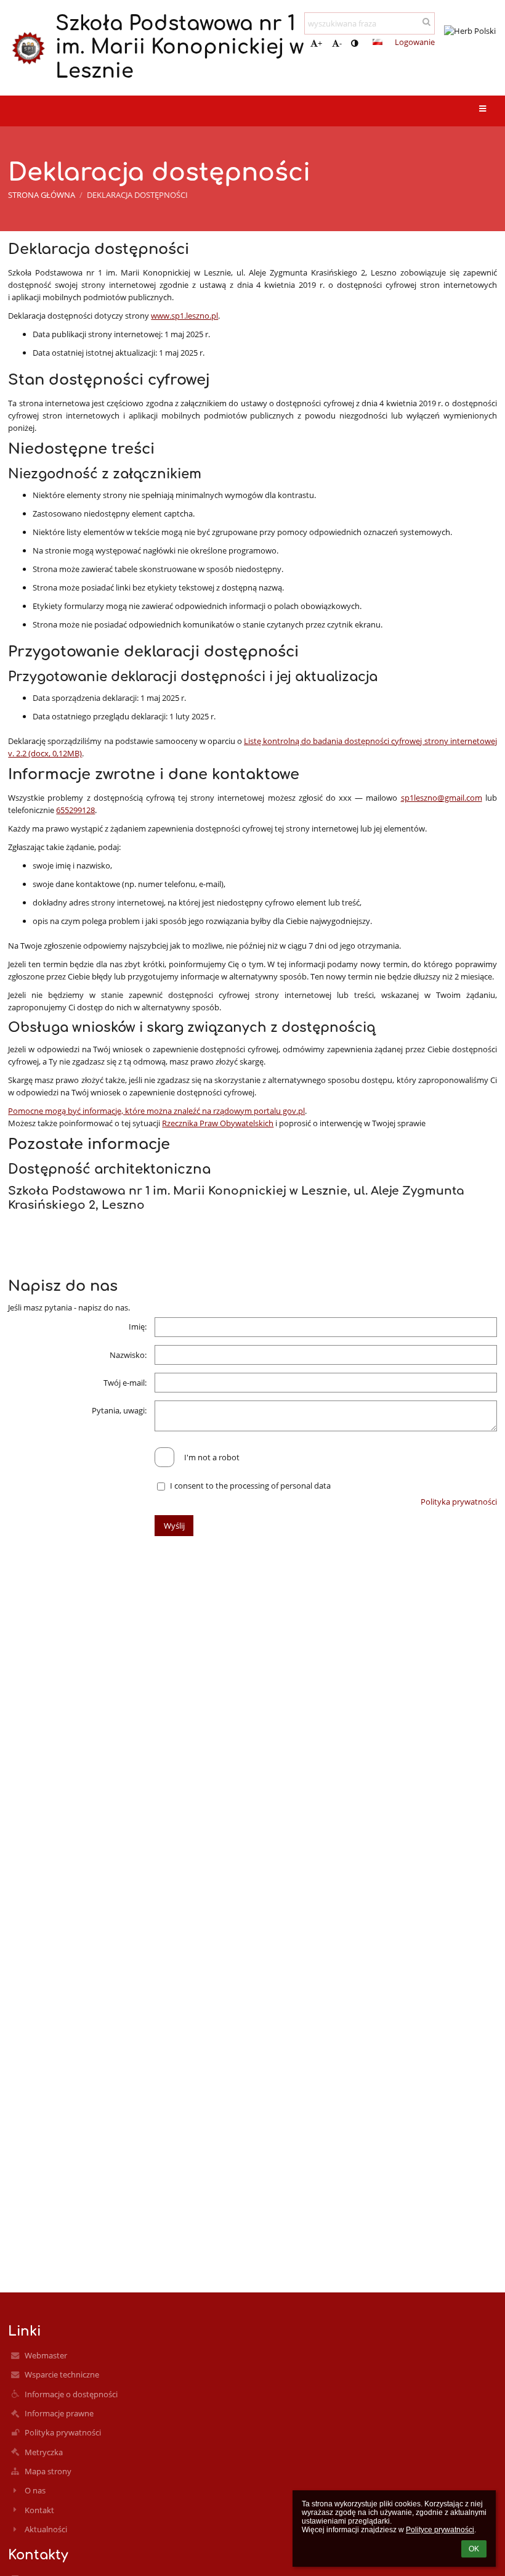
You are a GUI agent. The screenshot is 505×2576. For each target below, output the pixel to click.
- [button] (341, 43)
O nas (35, 2490)
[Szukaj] (426, 22)
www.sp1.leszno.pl (184, 316)
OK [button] (474, 2549)
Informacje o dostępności (71, 2394)
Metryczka (44, 2452)
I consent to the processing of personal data (250, 1486)
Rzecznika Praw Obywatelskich (218, 1123)
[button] (354, 43)
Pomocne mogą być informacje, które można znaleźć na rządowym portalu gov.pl (156, 1111)
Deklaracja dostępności (137, 195)
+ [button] (320, 43)
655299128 (75, 810)
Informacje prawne (59, 2413)
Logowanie (415, 42)
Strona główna (42, 195)
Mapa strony (48, 2471)
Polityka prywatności (459, 1502)
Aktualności (46, 2529)
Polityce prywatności (440, 2530)
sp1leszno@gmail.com (442, 798)
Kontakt (39, 2510)
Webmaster (46, 2355)
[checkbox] (164, 1457)
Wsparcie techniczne (62, 2374)
